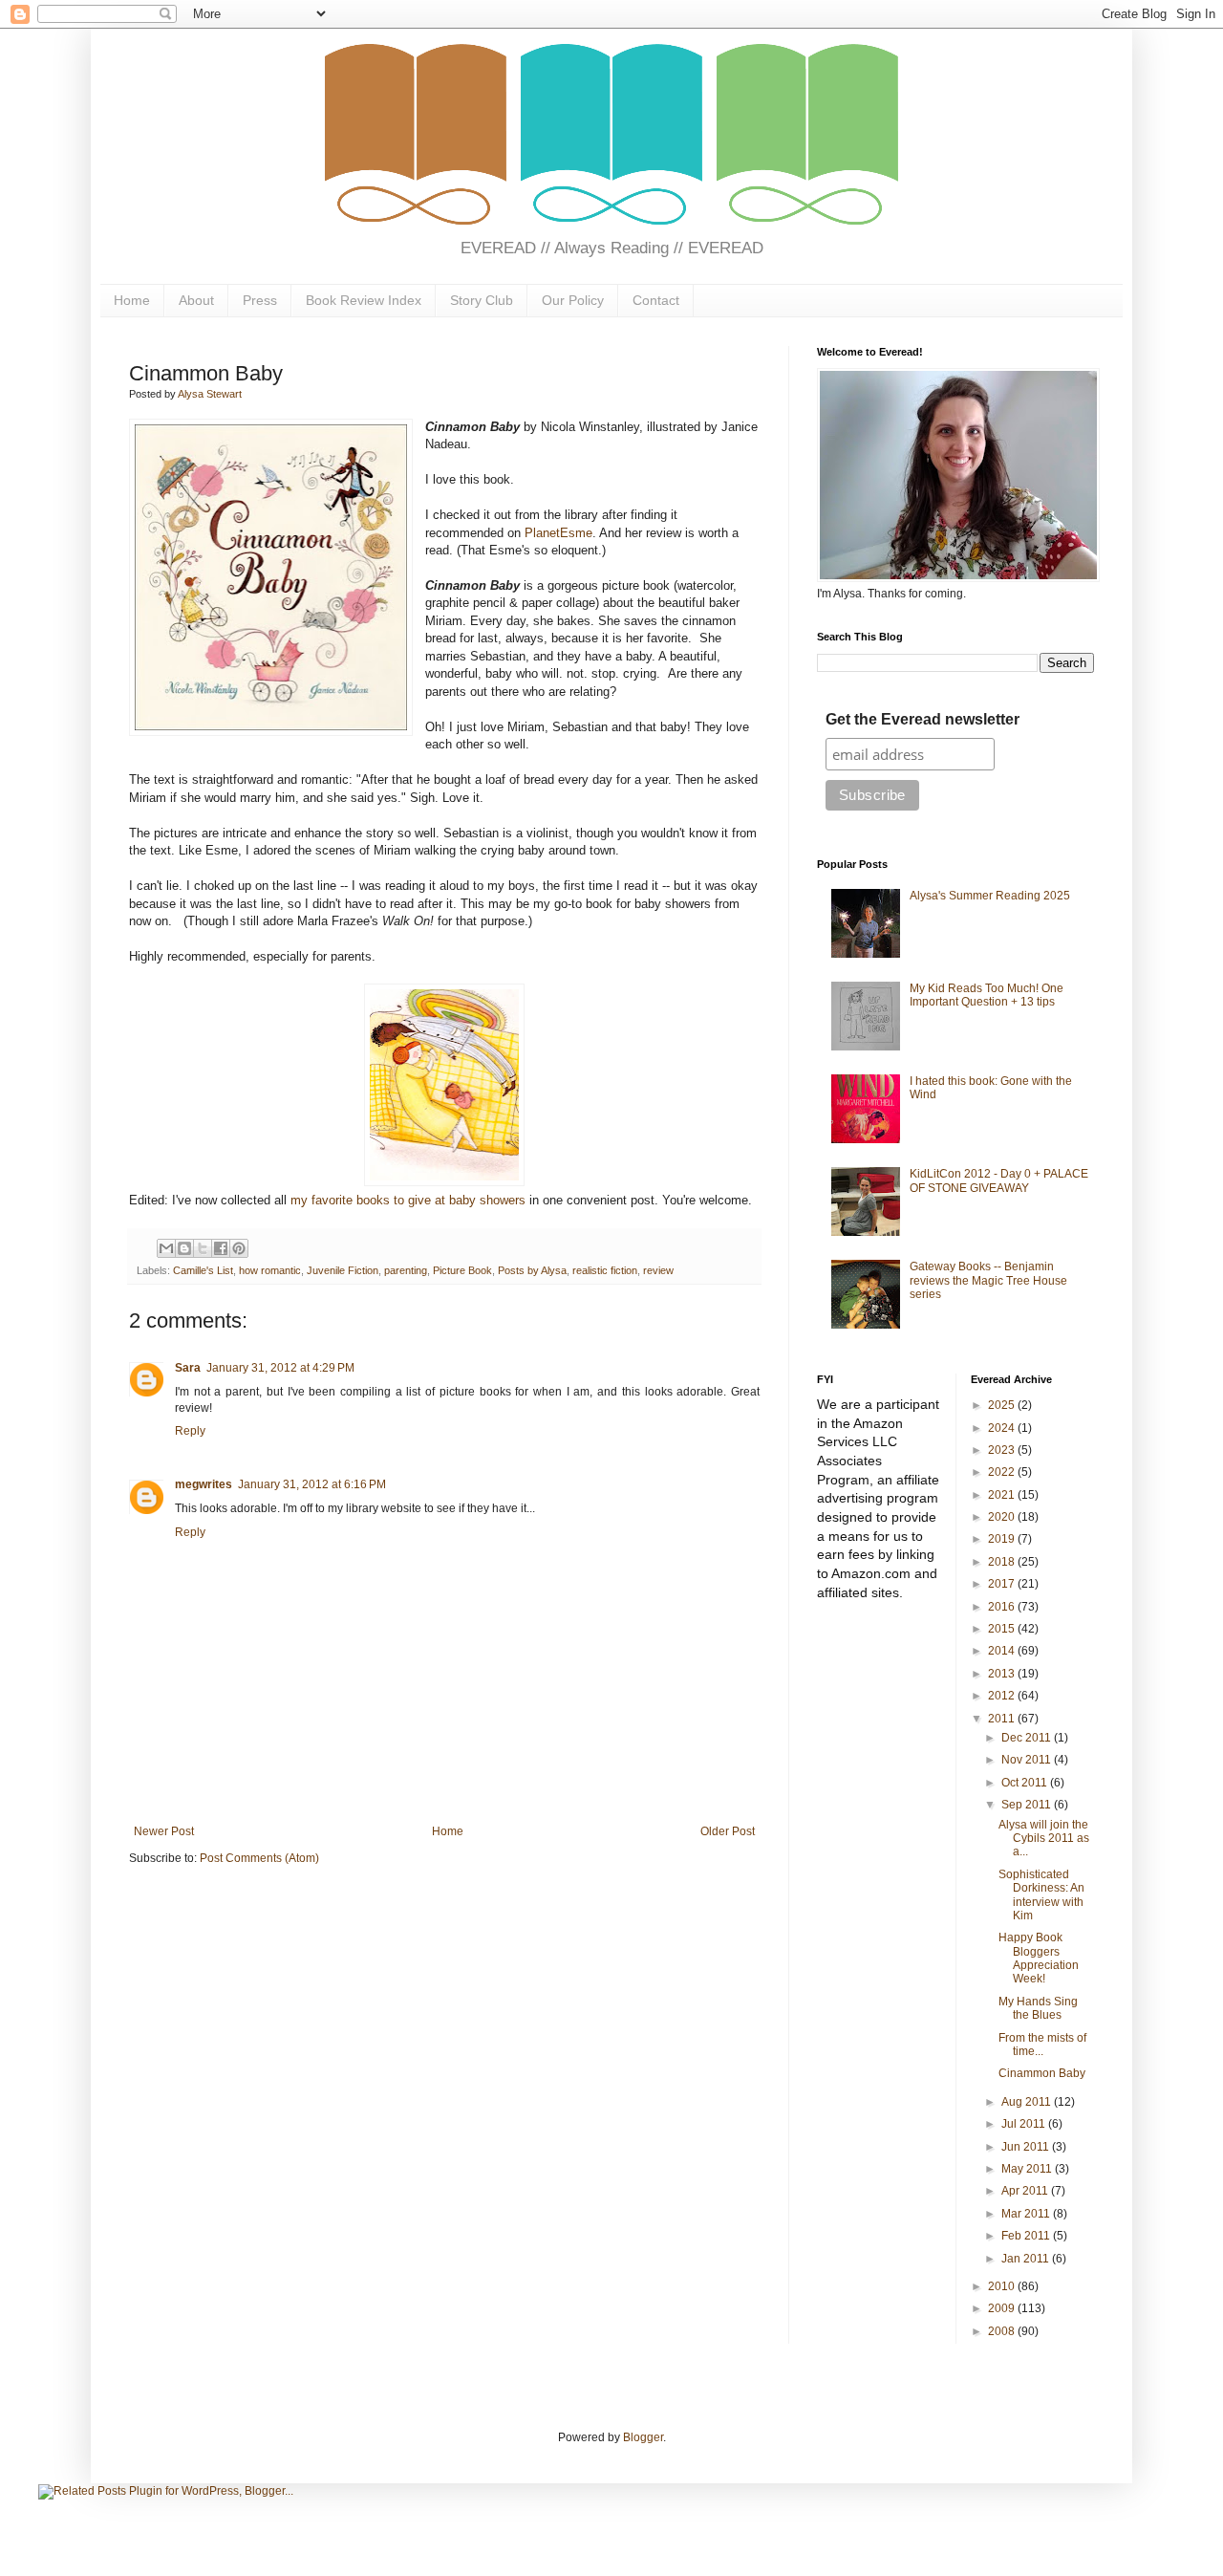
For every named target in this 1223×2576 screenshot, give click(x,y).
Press (260, 300)
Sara (188, 1368)
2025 (1003, 1405)
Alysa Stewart (210, 394)
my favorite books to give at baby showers (408, 1200)
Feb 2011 (1027, 2236)
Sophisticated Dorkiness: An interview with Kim (1041, 1895)
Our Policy (573, 300)
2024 (1003, 1428)
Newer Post (164, 1831)
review (658, 1270)
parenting (406, 1270)
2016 (1003, 1607)
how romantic (270, 1270)
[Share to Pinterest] (239, 1248)
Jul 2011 (1025, 2124)
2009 (1003, 2308)
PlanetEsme (558, 533)
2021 (1003, 1495)
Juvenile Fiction (343, 1270)
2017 (1003, 1584)
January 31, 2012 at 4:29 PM (280, 1368)
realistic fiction (605, 1270)
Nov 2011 (1028, 1760)
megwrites (204, 1484)
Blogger (643, 2437)
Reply (190, 1431)
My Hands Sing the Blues (1038, 2008)
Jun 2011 (1027, 2147)
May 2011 (1028, 2169)
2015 (1003, 1629)
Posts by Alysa (532, 1270)
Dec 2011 (1028, 1738)
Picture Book (462, 1270)
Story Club (482, 300)
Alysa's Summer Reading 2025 (990, 896)
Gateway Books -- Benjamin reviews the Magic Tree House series (988, 1280)
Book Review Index (364, 300)
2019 (1003, 1539)
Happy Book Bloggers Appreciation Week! (1039, 1958)
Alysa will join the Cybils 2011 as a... (1044, 1839)
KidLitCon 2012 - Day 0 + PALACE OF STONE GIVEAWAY (999, 1180)
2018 (1003, 1562)
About (196, 300)
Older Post (728, 1831)
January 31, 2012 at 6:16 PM (312, 1484)
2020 (1003, 1517)
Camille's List (203, 1270)
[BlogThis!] (184, 1248)
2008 (1003, 2331)
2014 (1003, 1651)
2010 (1003, 2286)
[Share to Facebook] (221, 1248)
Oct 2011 (1026, 1783)
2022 (1003, 1472)
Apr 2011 (1026, 2191)
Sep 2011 (1028, 1805)
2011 (1003, 1719)
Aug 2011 (1028, 2102)
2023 (1003, 1450)
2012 (1003, 1696)
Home (132, 300)
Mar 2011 (1027, 2214)
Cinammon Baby (1042, 2073)
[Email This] (166, 1248)
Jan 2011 (1027, 2259)
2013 (1003, 1674)
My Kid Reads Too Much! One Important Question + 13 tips (987, 995)
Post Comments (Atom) (259, 1858)
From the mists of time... (1042, 2045)
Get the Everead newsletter (923, 719)
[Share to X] (203, 1248)
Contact (656, 300)
